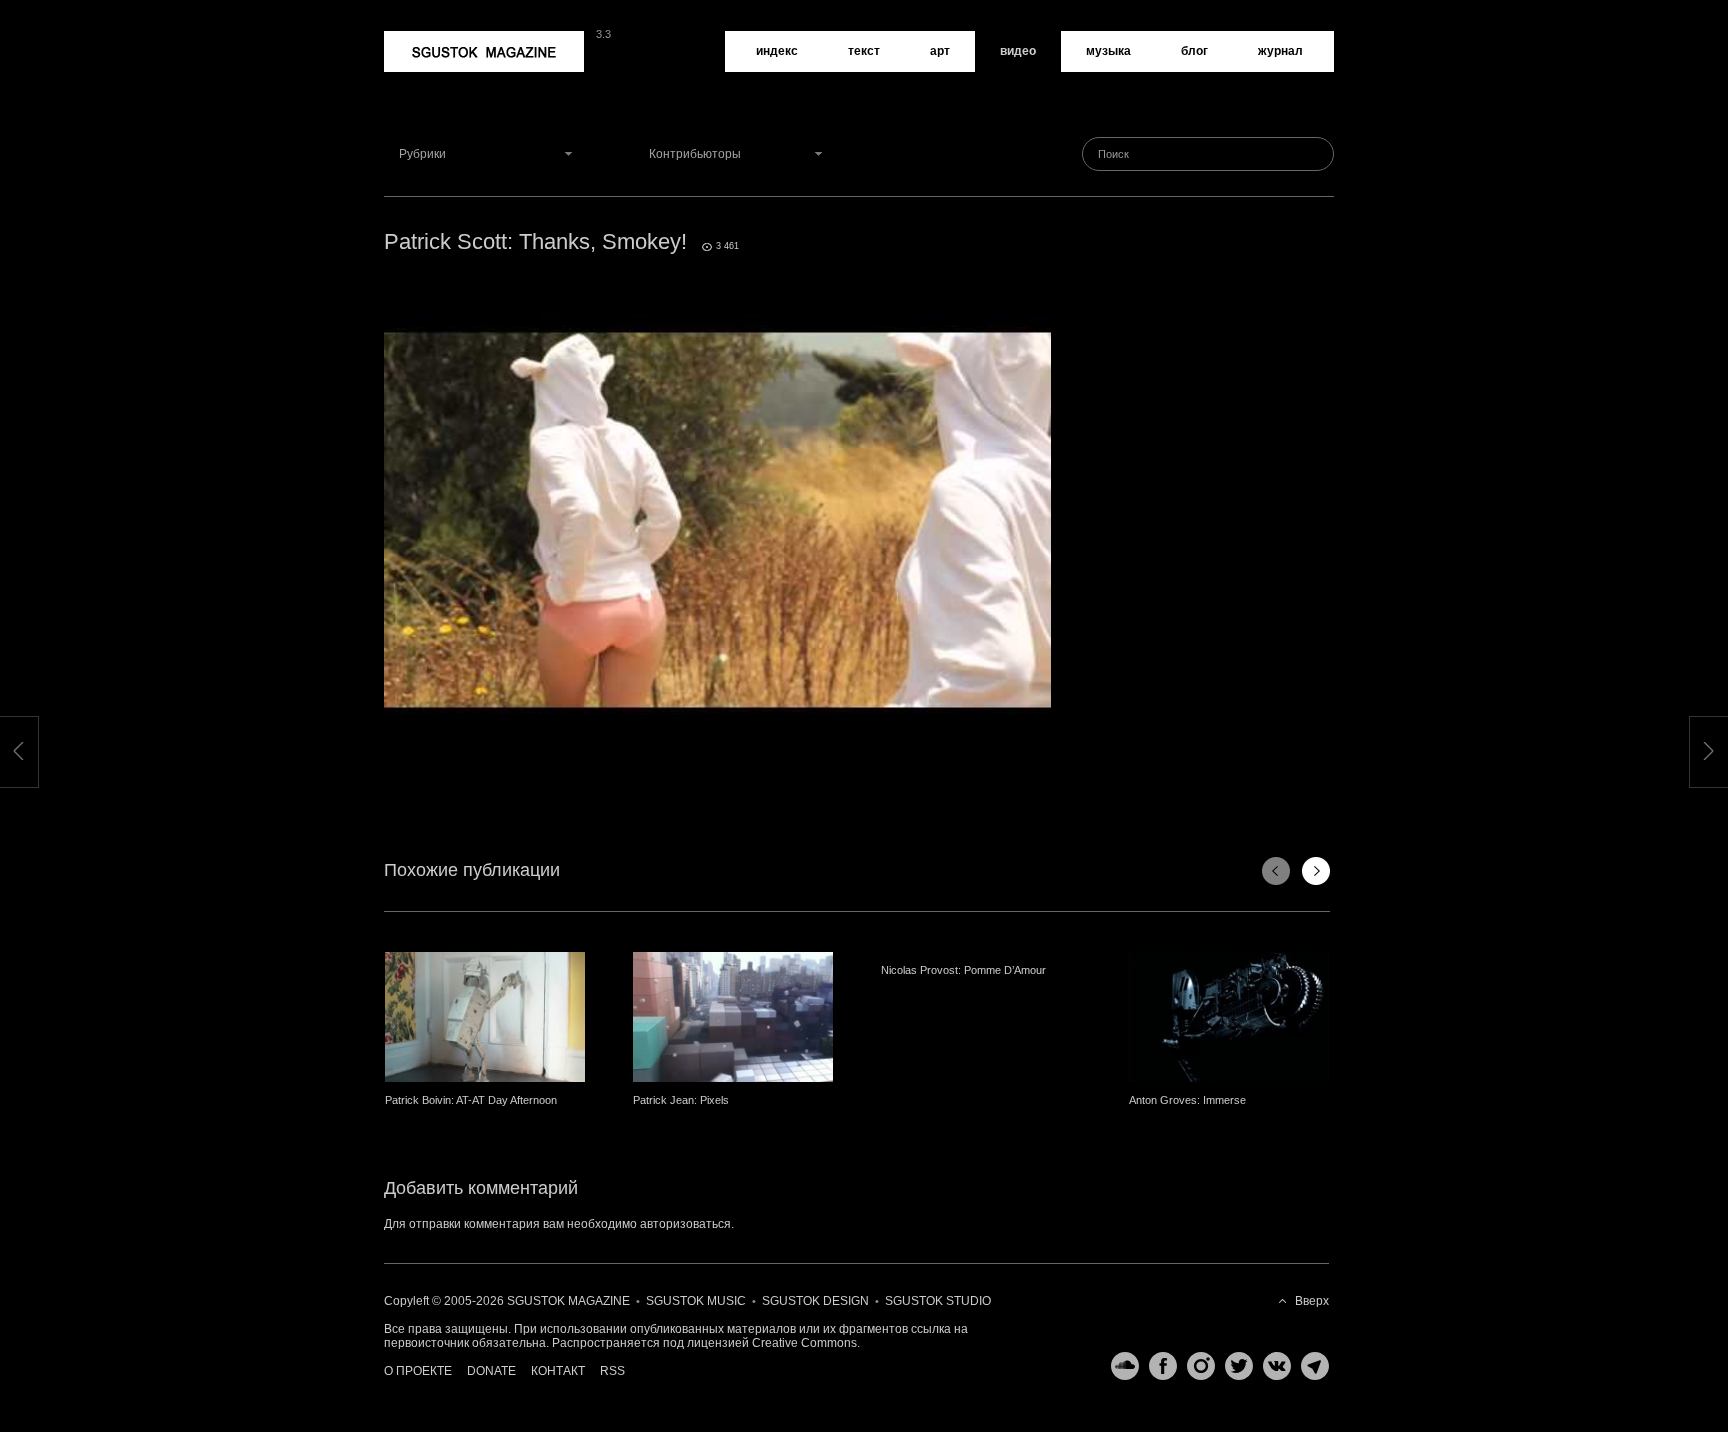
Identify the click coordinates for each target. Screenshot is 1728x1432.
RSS (612, 1371)
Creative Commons (804, 1343)
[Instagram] (1196, 1366)
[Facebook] (1158, 1366)
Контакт (558, 1371)
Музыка (1108, 51)
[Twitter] (1234, 1366)
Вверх (1312, 1301)
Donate (491, 1371)
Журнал (1280, 51)
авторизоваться (685, 1224)
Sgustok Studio (938, 1301)
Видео (1018, 51)
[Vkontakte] (1272, 1366)
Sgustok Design (815, 1301)
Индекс (777, 51)
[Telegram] (1310, 1366)
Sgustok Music (696, 1301)
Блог (1194, 51)
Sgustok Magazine (436, 38)
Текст (864, 51)
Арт (940, 51)
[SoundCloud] (1120, 1366)
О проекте (418, 1371)
